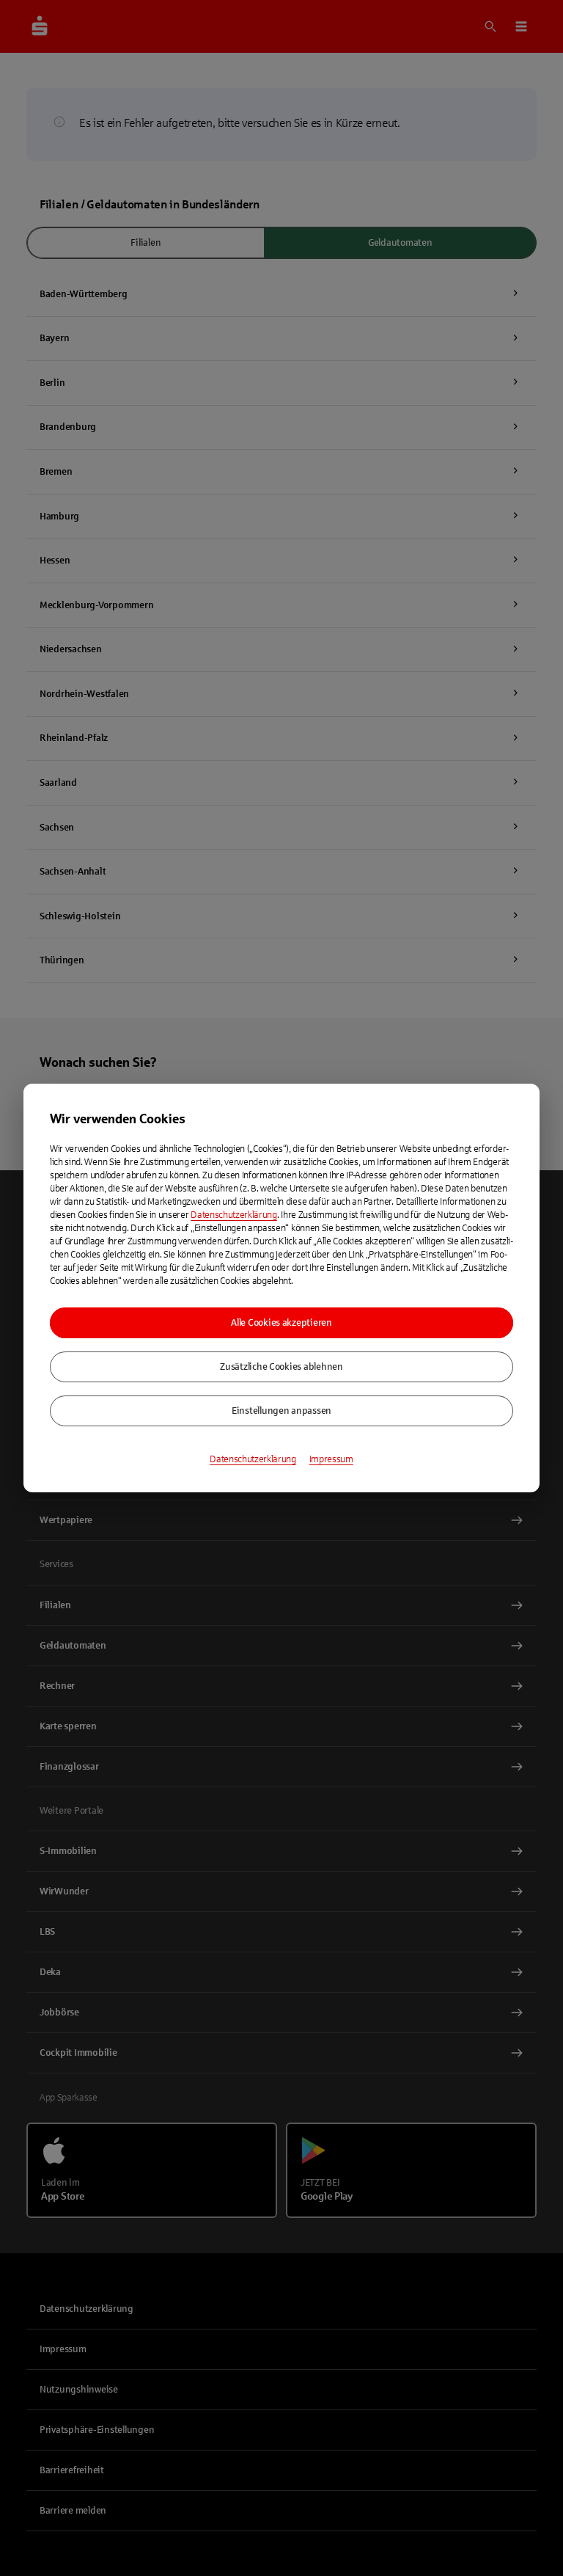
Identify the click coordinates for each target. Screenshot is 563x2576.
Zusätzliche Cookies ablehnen (281, 1367)
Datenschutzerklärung (234, 1215)
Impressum (331, 1459)
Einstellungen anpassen (281, 1411)
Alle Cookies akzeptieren (281, 1323)
